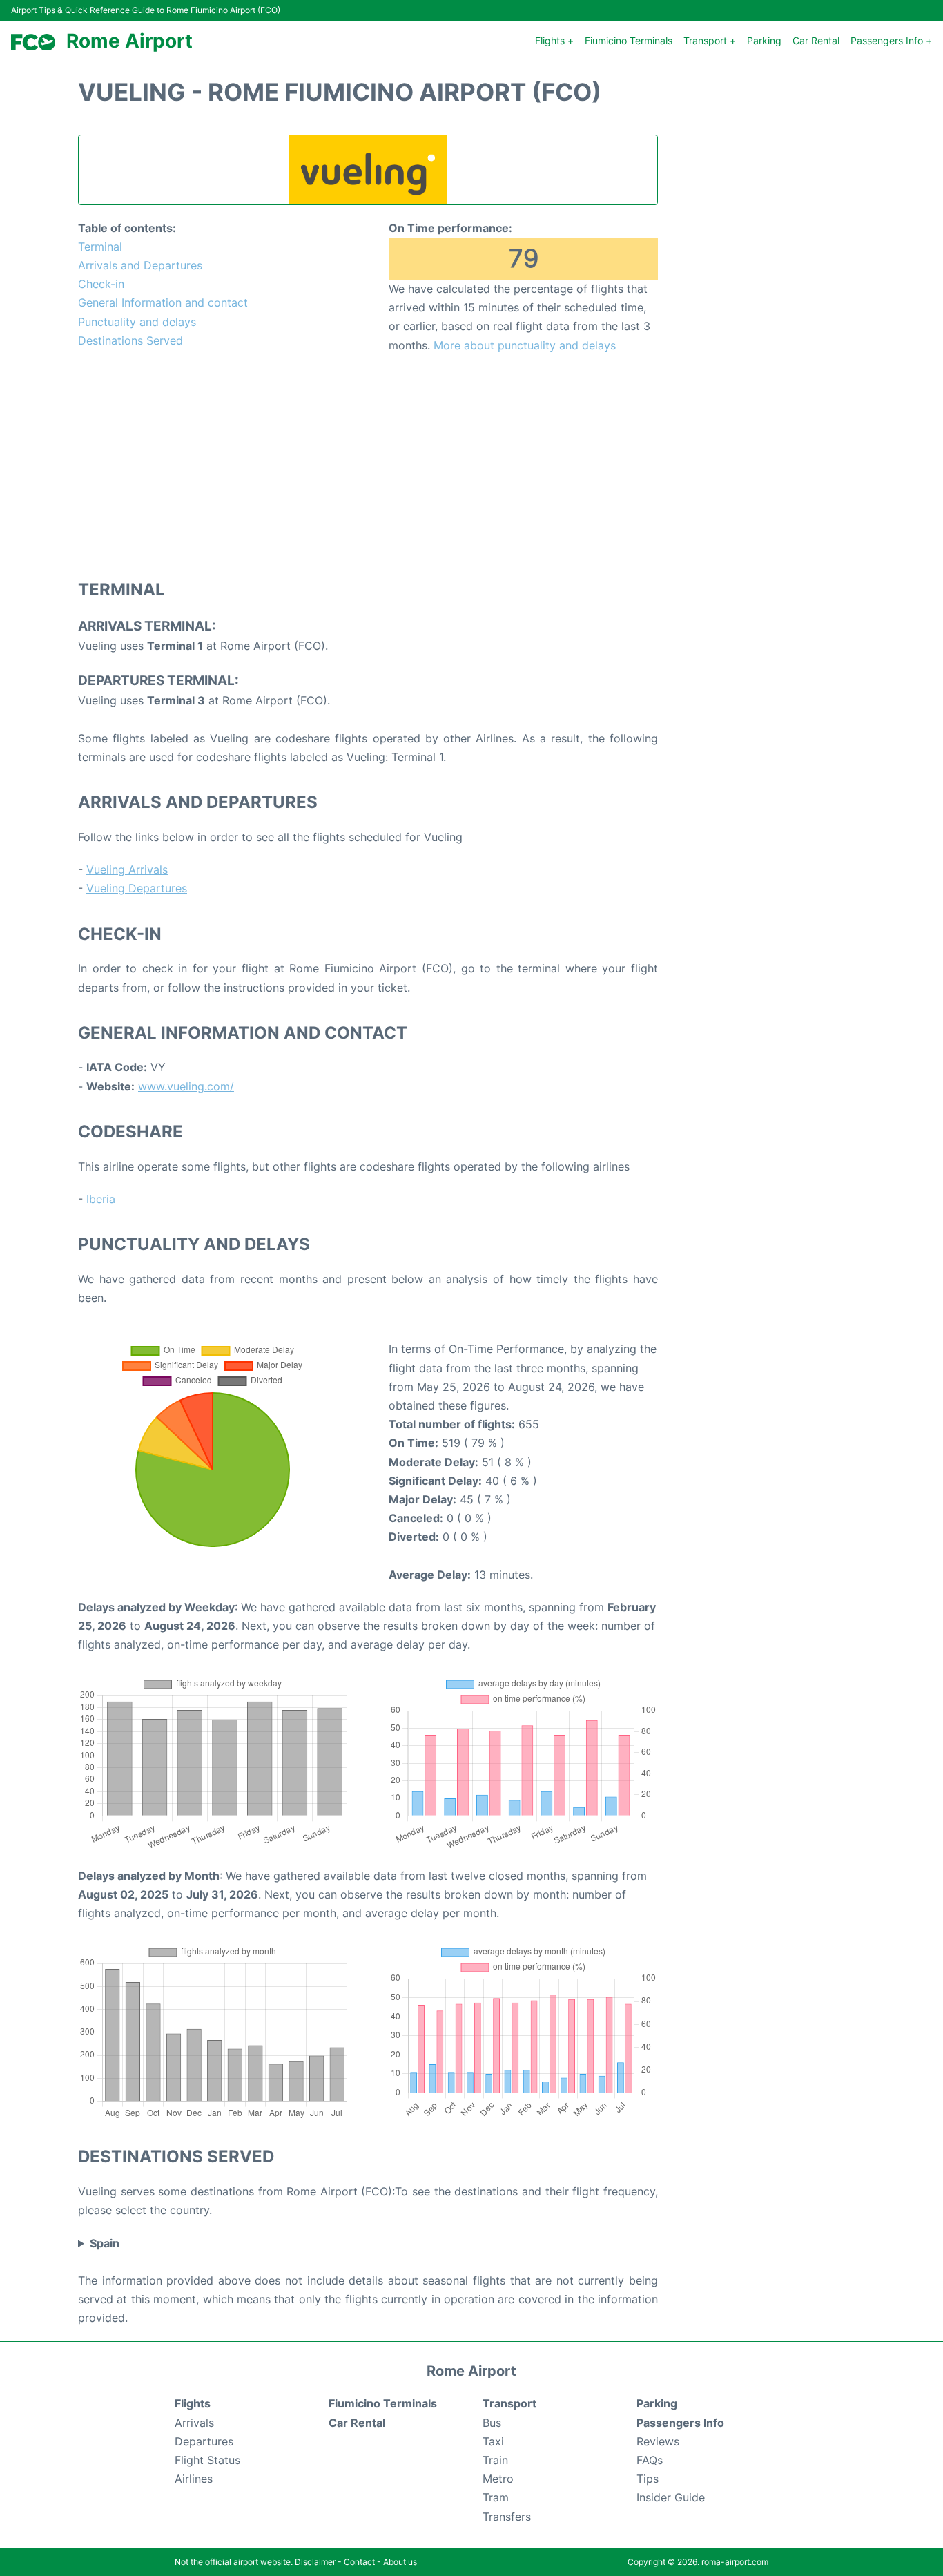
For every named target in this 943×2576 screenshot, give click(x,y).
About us (400, 2562)
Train (495, 2460)
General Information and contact (163, 302)
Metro (498, 2479)
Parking (764, 40)
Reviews (658, 2441)
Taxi (493, 2441)
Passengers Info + (891, 40)
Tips (648, 2479)
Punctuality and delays (137, 322)
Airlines (194, 2479)
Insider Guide (671, 2497)
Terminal (100, 247)
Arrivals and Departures (140, 265)
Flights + (554, 40)
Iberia (101, 1199)
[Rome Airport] (33, 42)
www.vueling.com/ (186, 1086)
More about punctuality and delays (525, 345)
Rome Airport (129, 41)
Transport (509, 2403)
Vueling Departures (137, 888)
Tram (496, 2497)
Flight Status (207, 2460)
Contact (359, 2562)
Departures (204, 2441)
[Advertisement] (368, 465)
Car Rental (816, 40)
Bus (492, 2423)
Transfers (507, 2517)
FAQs (650, 2460)
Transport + (710, 40)
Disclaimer (315, 2562)
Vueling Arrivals (127, 869)
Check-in (101, 284)
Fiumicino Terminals (629, 40)
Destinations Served (130, 340)
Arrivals (194, 2423)
